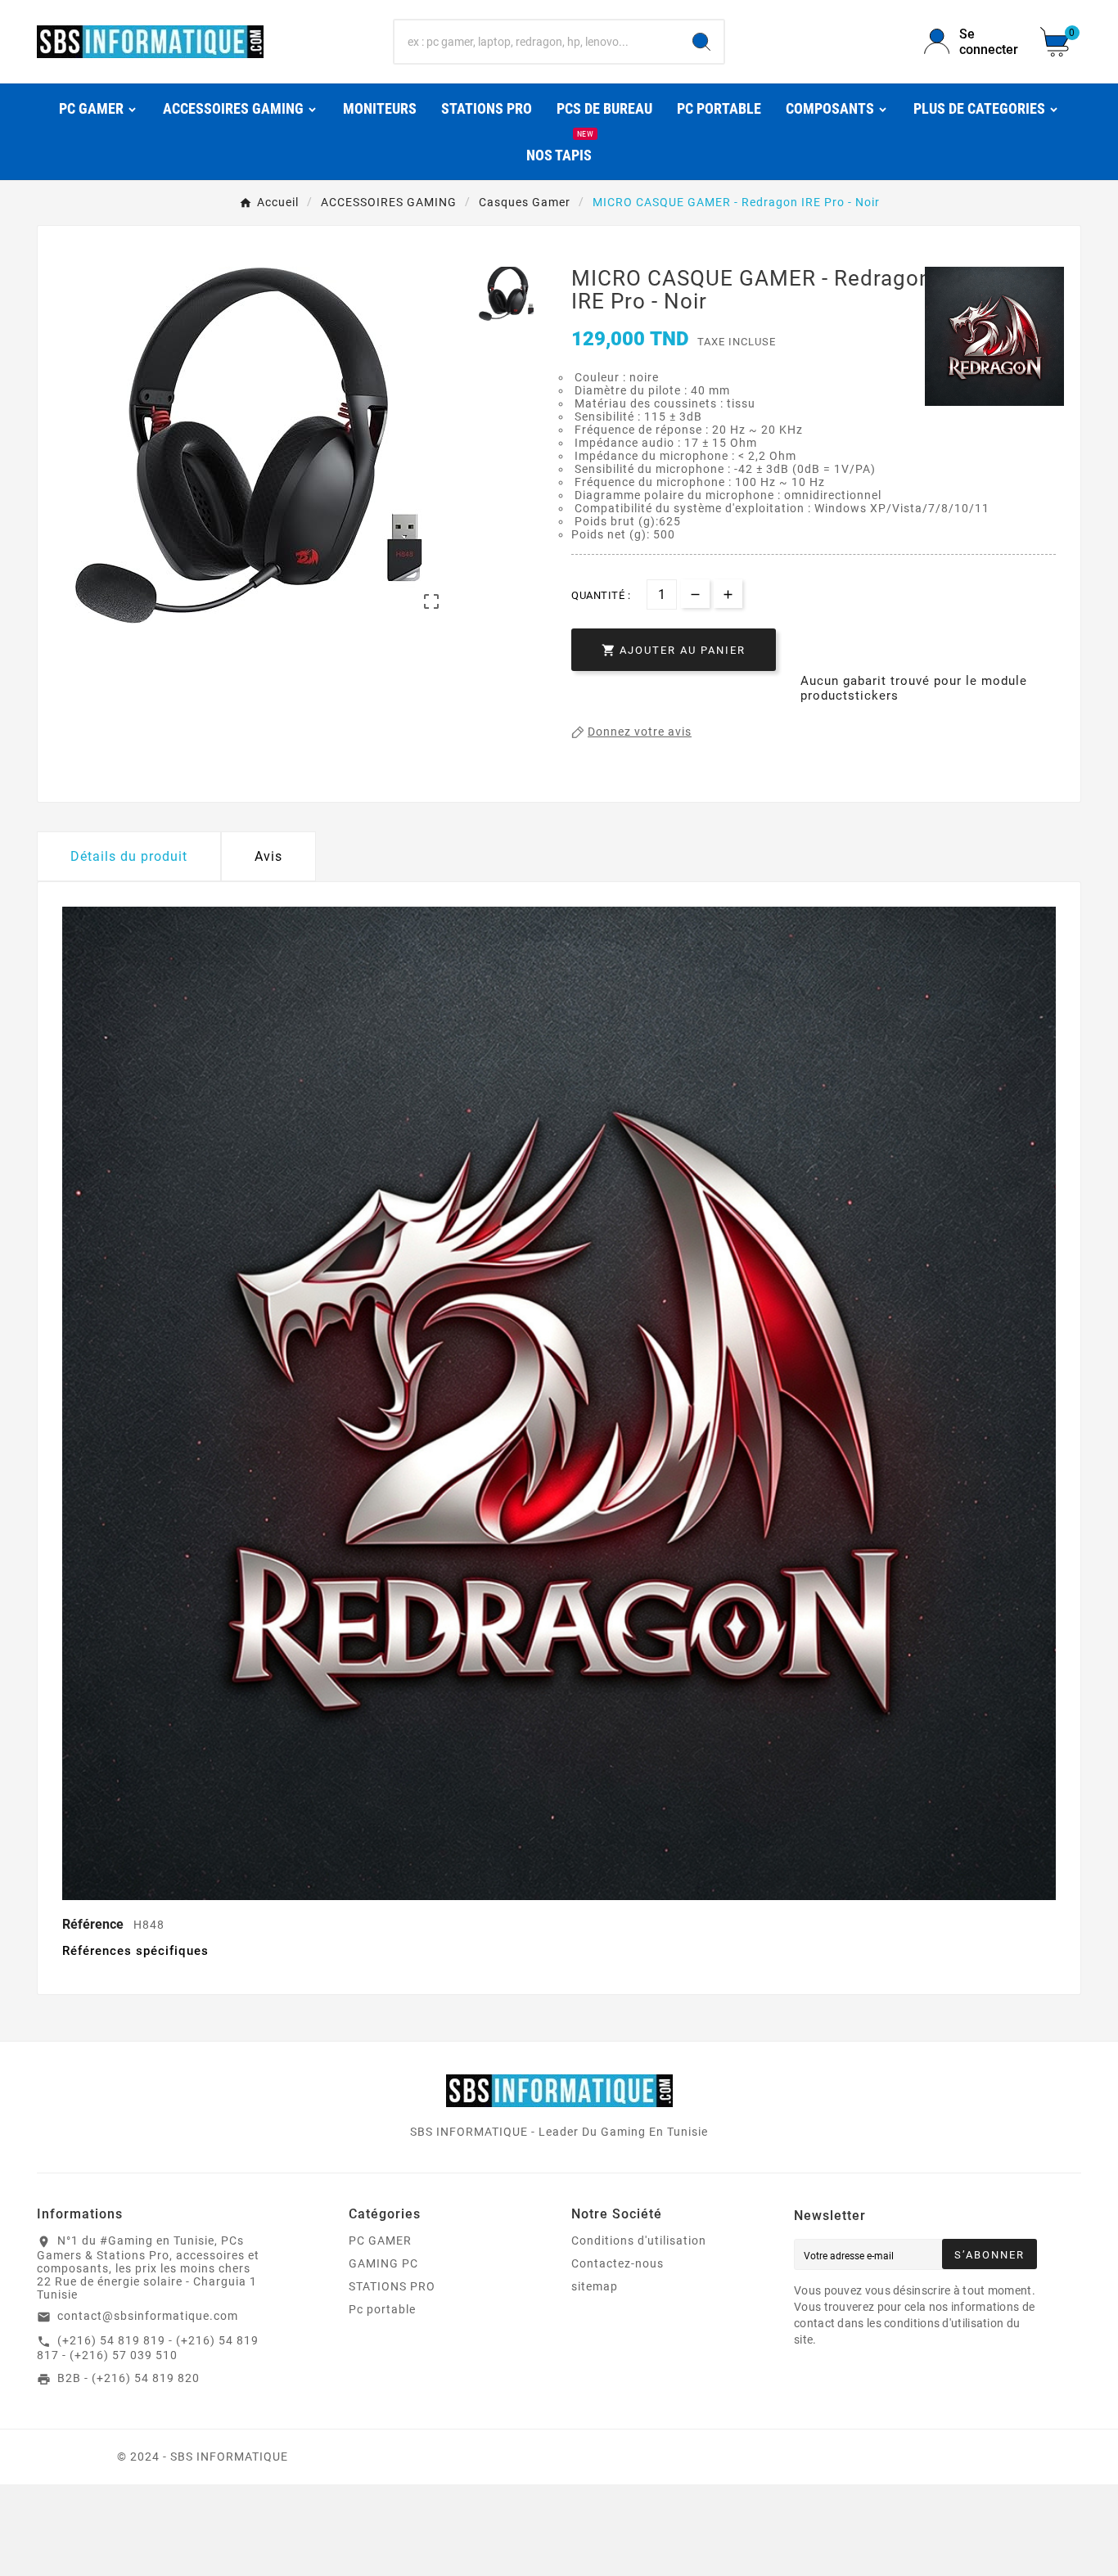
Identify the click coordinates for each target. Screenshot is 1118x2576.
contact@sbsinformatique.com (148, 2316)
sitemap (595, 2286)
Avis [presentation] (268, 856)
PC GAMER (380, 2240)
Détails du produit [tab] (129, 856)
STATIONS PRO (392, 2286)
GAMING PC (383, 2263)
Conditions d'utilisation (639, 2240)
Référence (95, 1924)
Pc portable (382, 2309)
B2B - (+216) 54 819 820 (128, 2378)
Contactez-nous (618, 2263)
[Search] (701, 42)
